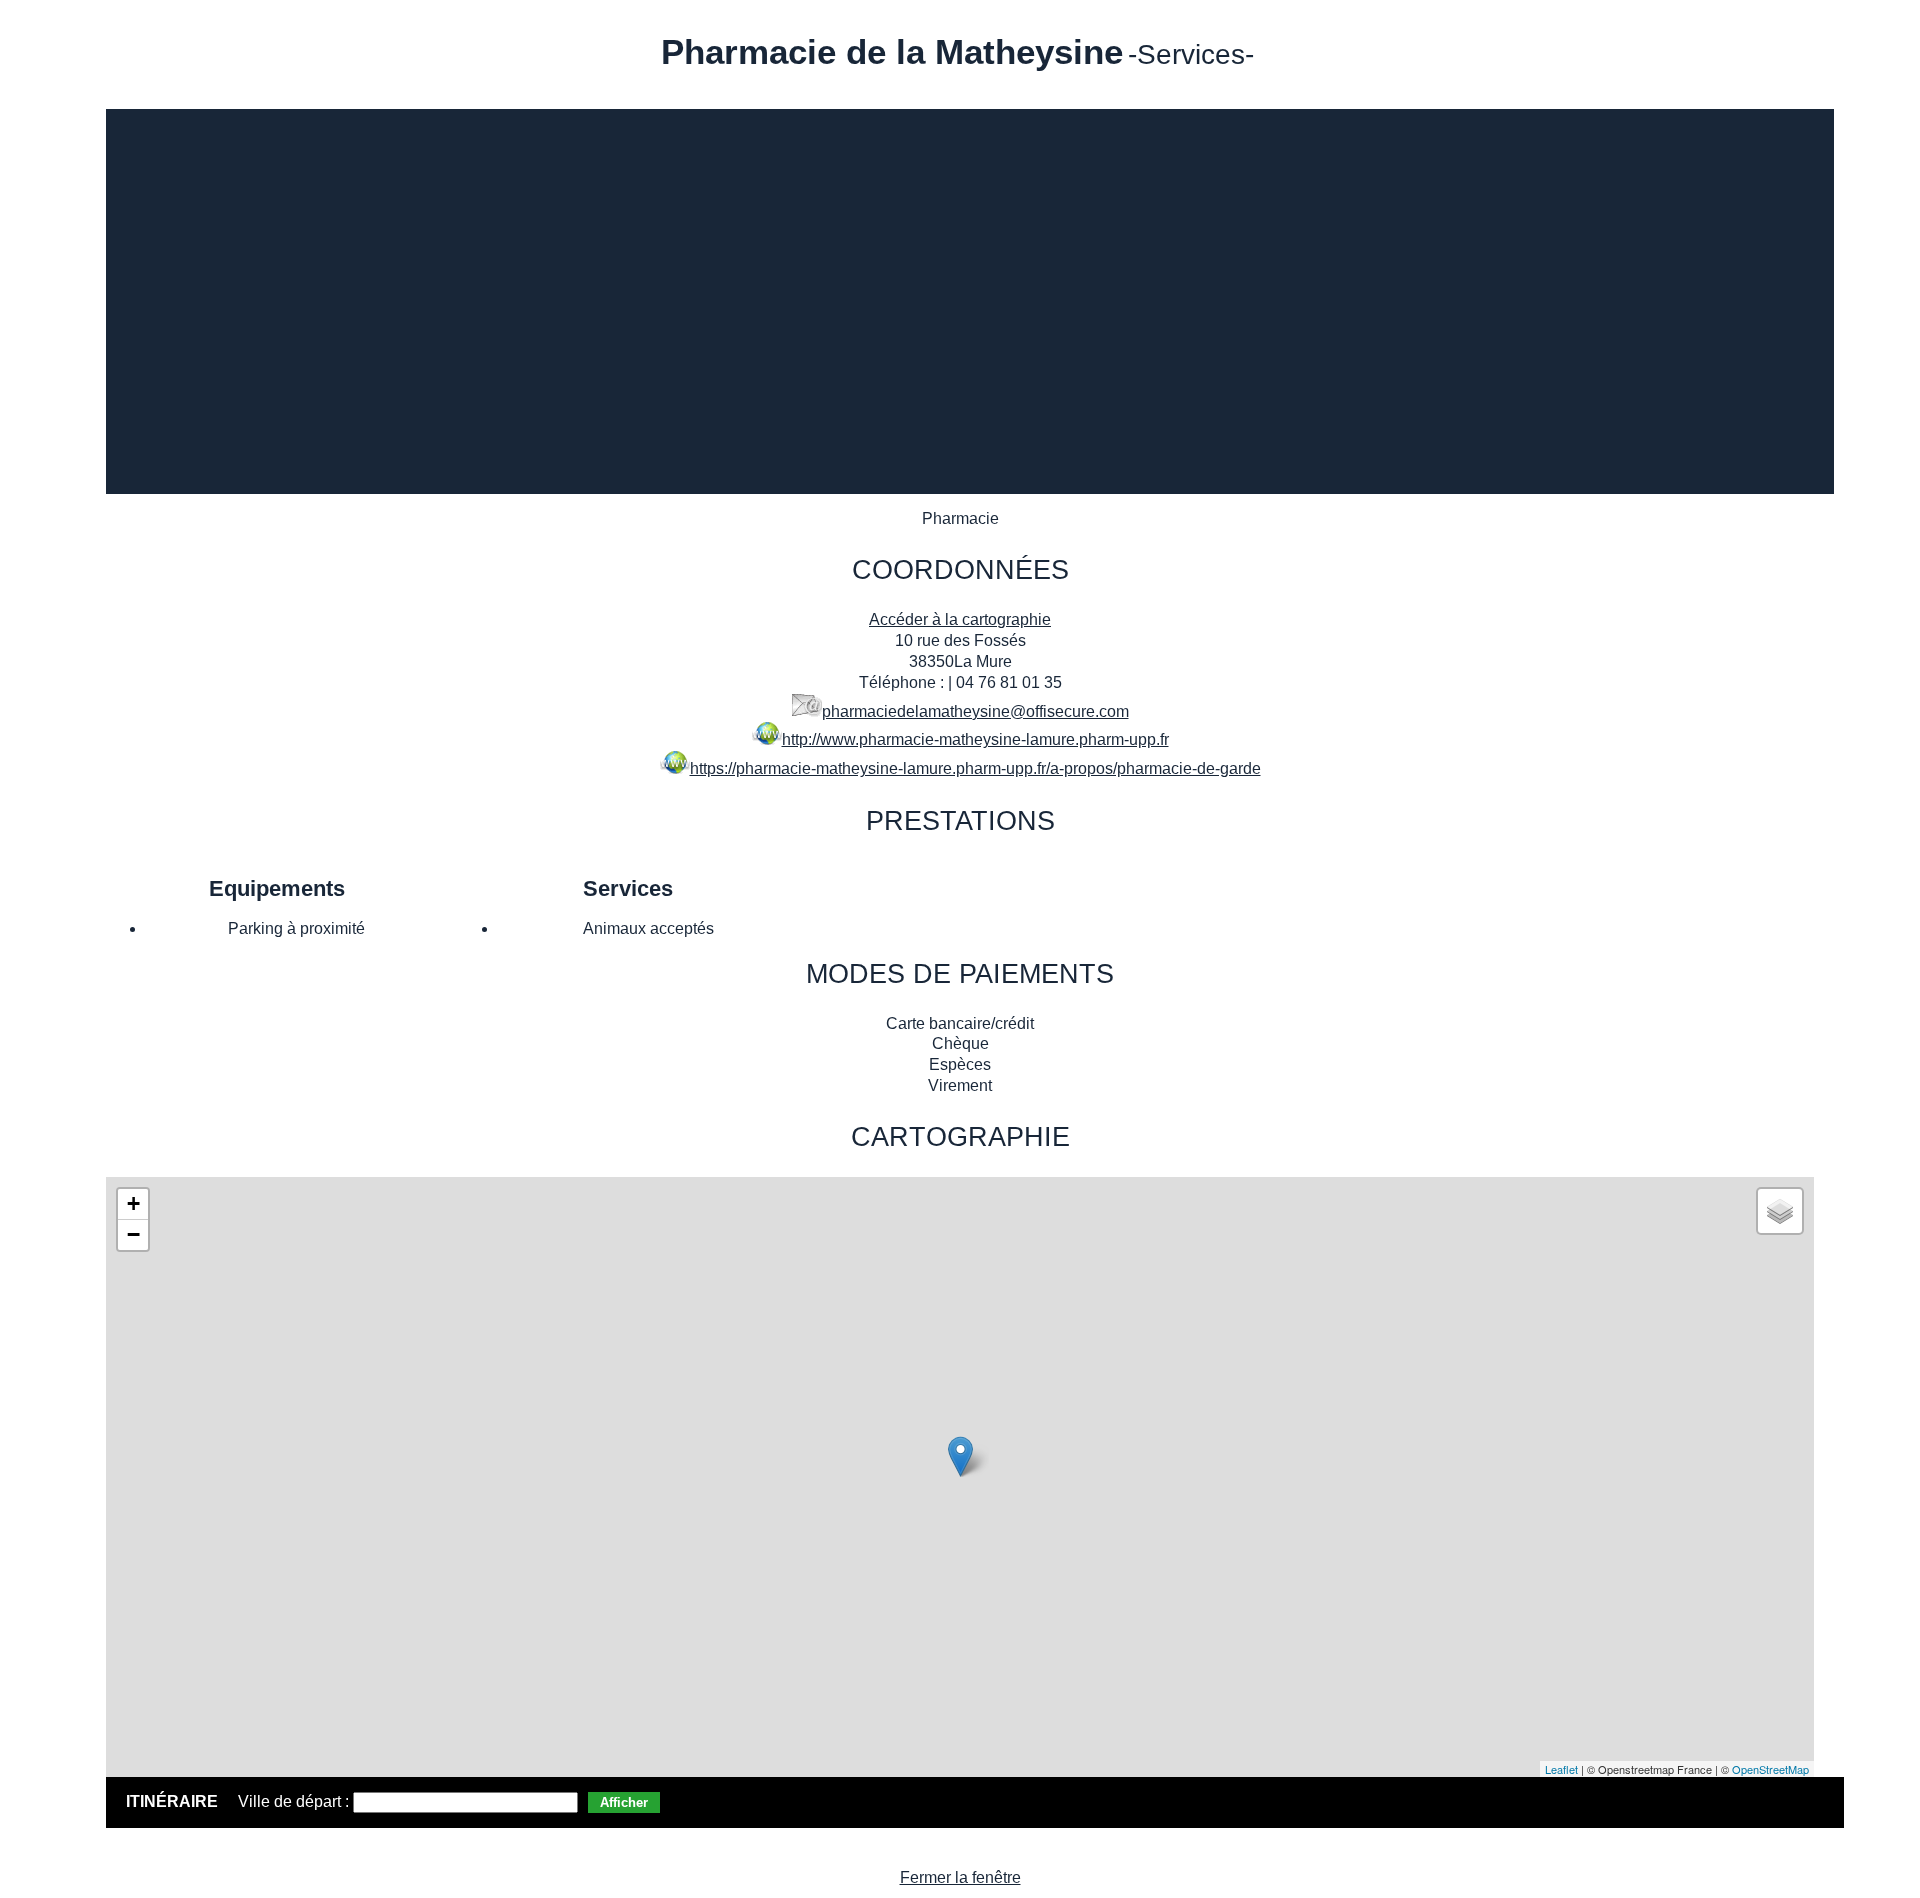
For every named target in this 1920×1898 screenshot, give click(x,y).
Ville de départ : (295, 1801)
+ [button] (133, 1203)
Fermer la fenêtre (960, 1877)
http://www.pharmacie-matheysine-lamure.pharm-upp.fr (975, 739)
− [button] (133, 1234)
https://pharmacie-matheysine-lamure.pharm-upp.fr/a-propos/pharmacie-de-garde (975, 768)
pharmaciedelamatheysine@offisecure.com (975, 711)
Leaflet (1561, 1769)
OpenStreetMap (1770, 1769)
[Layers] (1780, 1211)
